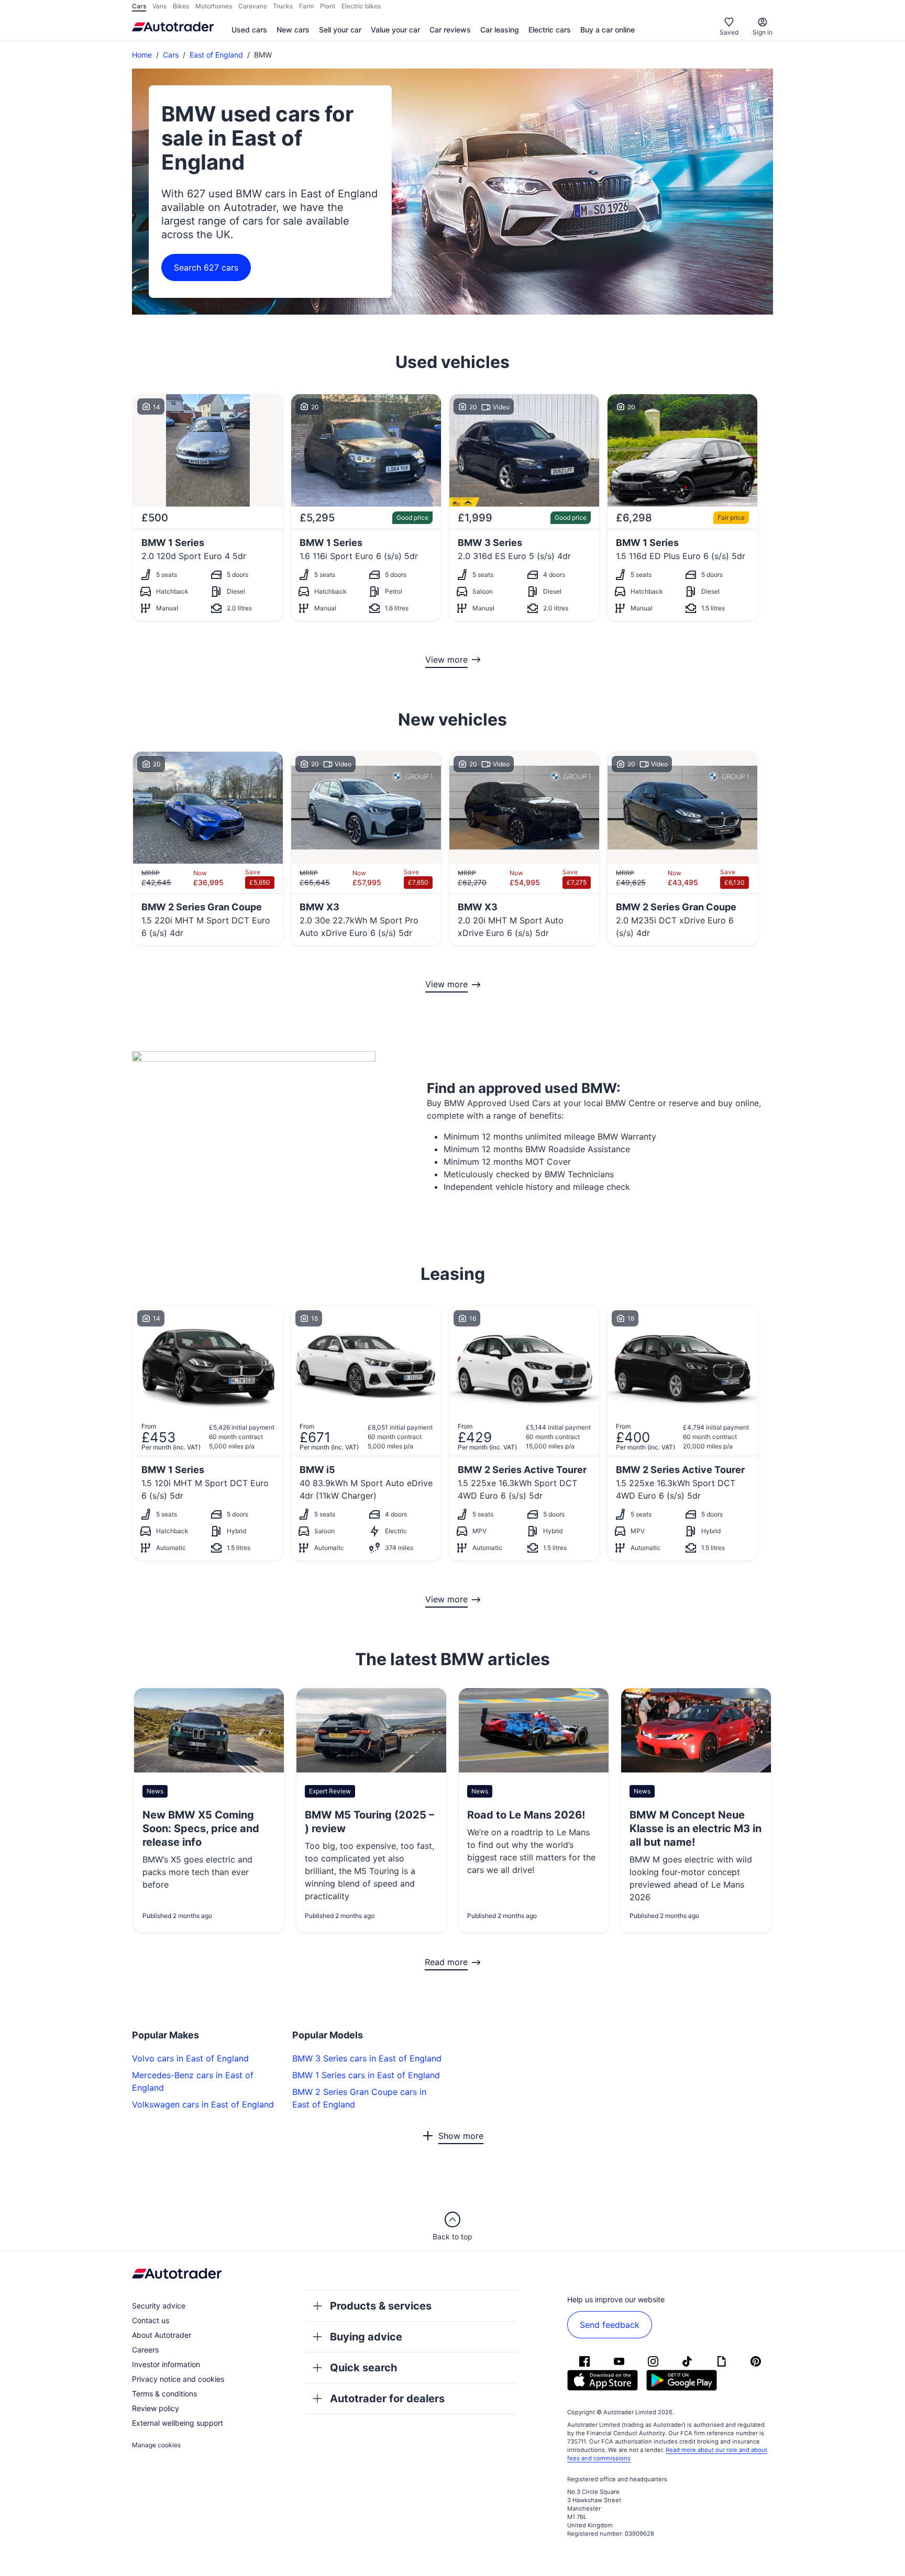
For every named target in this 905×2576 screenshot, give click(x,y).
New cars (293, 30)
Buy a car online (608, 30)
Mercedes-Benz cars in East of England (193, 2081)
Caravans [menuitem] (252, 6)
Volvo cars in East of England (190, 2058)
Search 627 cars (206, 267)
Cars (171, 55)
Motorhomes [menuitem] (214, 6)
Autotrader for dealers (387, 2399)
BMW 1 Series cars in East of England (366, 2075)
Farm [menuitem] (306, 6)
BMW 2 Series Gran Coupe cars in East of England (359, 2098)
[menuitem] (249, 30)
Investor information (166, 2364)
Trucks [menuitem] (283, 6)
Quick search (363, 2368)
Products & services (381, 2306)
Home (142, 55)
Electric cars (550, 30)
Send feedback (610, 2325)
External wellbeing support (178, 2423)
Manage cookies (156, 2445)
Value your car (395, 30)
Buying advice (366, 2337)
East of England (216, 55)
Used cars (249, 30)
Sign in (763, 32)
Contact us (151, 2320)
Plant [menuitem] (328, 6)
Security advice (159, 2306)
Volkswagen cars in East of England (203, 2104)
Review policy (156, 2408)
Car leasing (500, 30)
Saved (729, 32)
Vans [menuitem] (159, 6)
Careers (145, 2350)
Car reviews (450, 30)
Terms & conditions (164, 2394)
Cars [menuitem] (139, 6)
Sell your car (340, 30)
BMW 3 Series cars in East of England (367, 2058)
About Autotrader (162, 2335)
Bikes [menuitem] (181, 6)
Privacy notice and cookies (178, 2379)
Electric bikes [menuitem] (361, 6)
